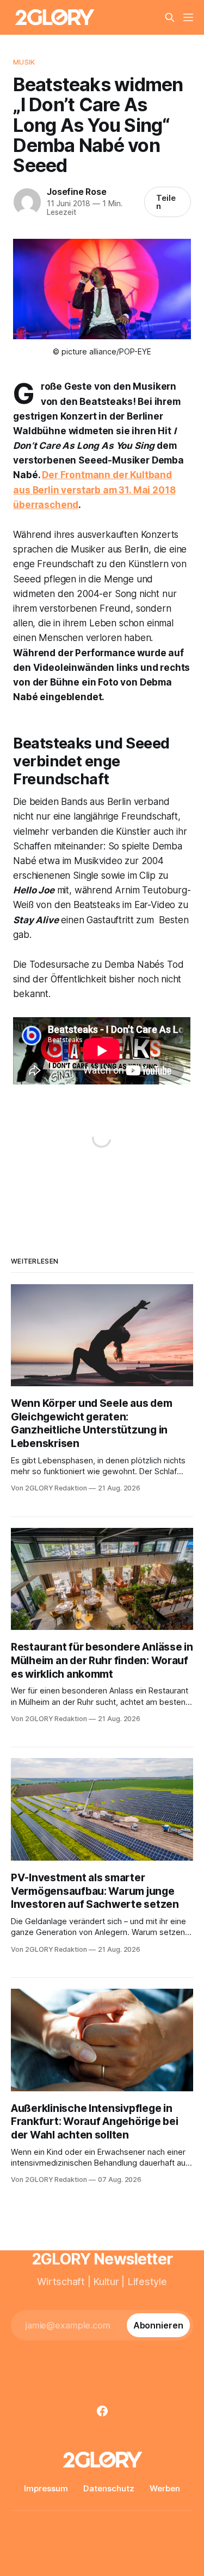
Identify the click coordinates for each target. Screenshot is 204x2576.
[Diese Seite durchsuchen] (170, 17)
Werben (165, 2488)
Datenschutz (109, 2488)
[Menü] (188, 17)
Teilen (166, 202)
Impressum (46, 2488)
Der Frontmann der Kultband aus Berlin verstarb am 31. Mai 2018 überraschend (94, 490)
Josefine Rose (76, 192)
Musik (24, 62)
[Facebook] (102, 2411)
